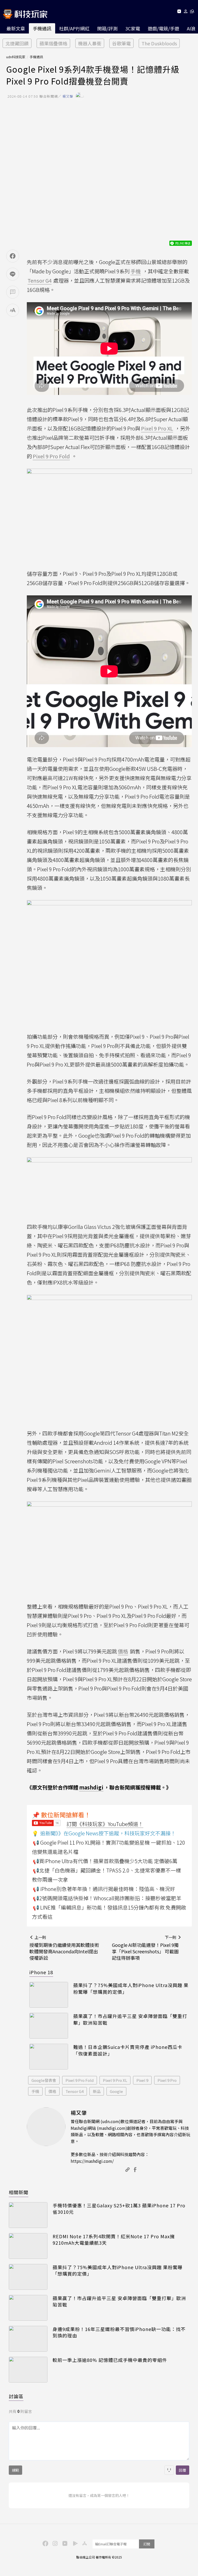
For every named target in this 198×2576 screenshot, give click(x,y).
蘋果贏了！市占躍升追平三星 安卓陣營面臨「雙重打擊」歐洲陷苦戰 (130, 2019)
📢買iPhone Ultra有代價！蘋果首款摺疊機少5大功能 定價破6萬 (105, 1861)
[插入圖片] (169, 2470)
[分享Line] (13, 274)
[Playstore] (74, 2543)
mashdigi (91, 1787)
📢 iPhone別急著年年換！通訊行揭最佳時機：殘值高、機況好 (104, 1889)
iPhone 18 (41, 1972)
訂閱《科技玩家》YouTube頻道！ (105, 1824)
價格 (52, 2091)
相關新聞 (19, 2192)
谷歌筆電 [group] (121, 43)
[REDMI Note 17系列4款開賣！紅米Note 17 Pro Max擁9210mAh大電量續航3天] (28, 2246)
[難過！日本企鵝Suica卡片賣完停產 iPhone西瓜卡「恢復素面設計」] (49, 2057)
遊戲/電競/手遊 (163, 28)
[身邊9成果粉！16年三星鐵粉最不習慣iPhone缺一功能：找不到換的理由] (28, 2339)
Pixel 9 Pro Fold (80, 2080)
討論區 (16, 2396)
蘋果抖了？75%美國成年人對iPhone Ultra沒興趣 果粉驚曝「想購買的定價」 (131, 1988)
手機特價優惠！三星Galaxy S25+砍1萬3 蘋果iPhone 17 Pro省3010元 (119, 2209)
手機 (35, 2091)
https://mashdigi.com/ (92, 2161)
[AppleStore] (84, 2543)
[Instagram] (54, 2543)
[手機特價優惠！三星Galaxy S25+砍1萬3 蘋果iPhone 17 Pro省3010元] (28, 2215)
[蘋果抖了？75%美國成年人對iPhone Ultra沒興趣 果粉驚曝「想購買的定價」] (49, 1995)
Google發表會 (44, 2080)
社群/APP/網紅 (74, 28)
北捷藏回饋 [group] (17, 43)
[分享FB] (13, 256)
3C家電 (133, 28)
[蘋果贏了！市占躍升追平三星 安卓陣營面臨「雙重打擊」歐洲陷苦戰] (49, 2026)
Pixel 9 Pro (167, 2080)
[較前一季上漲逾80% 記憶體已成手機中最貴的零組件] (28, 2370)
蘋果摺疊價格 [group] (53, 43)
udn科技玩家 (16, 57)
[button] (186, 12)
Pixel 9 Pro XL (115, 2080)
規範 (15, 2470)
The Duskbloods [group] (159, 43)
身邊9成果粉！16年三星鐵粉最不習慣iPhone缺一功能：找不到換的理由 (119, 2332)
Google (116, 2091)
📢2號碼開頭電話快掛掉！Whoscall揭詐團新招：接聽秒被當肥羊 (107, 1898)
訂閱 (147, 2544)
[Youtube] (179, 12)
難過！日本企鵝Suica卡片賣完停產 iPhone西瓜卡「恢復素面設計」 (128, 2050)
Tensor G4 (75, 2091)
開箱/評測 (107, 28)
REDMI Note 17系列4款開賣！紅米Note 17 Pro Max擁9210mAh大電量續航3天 (114, 2240)
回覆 (183, 2470)
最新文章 (16, 28)
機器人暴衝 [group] (90, 43)
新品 (97, 2091)
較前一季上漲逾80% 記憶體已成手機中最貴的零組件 (110, 2360)
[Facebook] (45, 2543)
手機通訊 (42, 28)
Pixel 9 (142, 2080)
